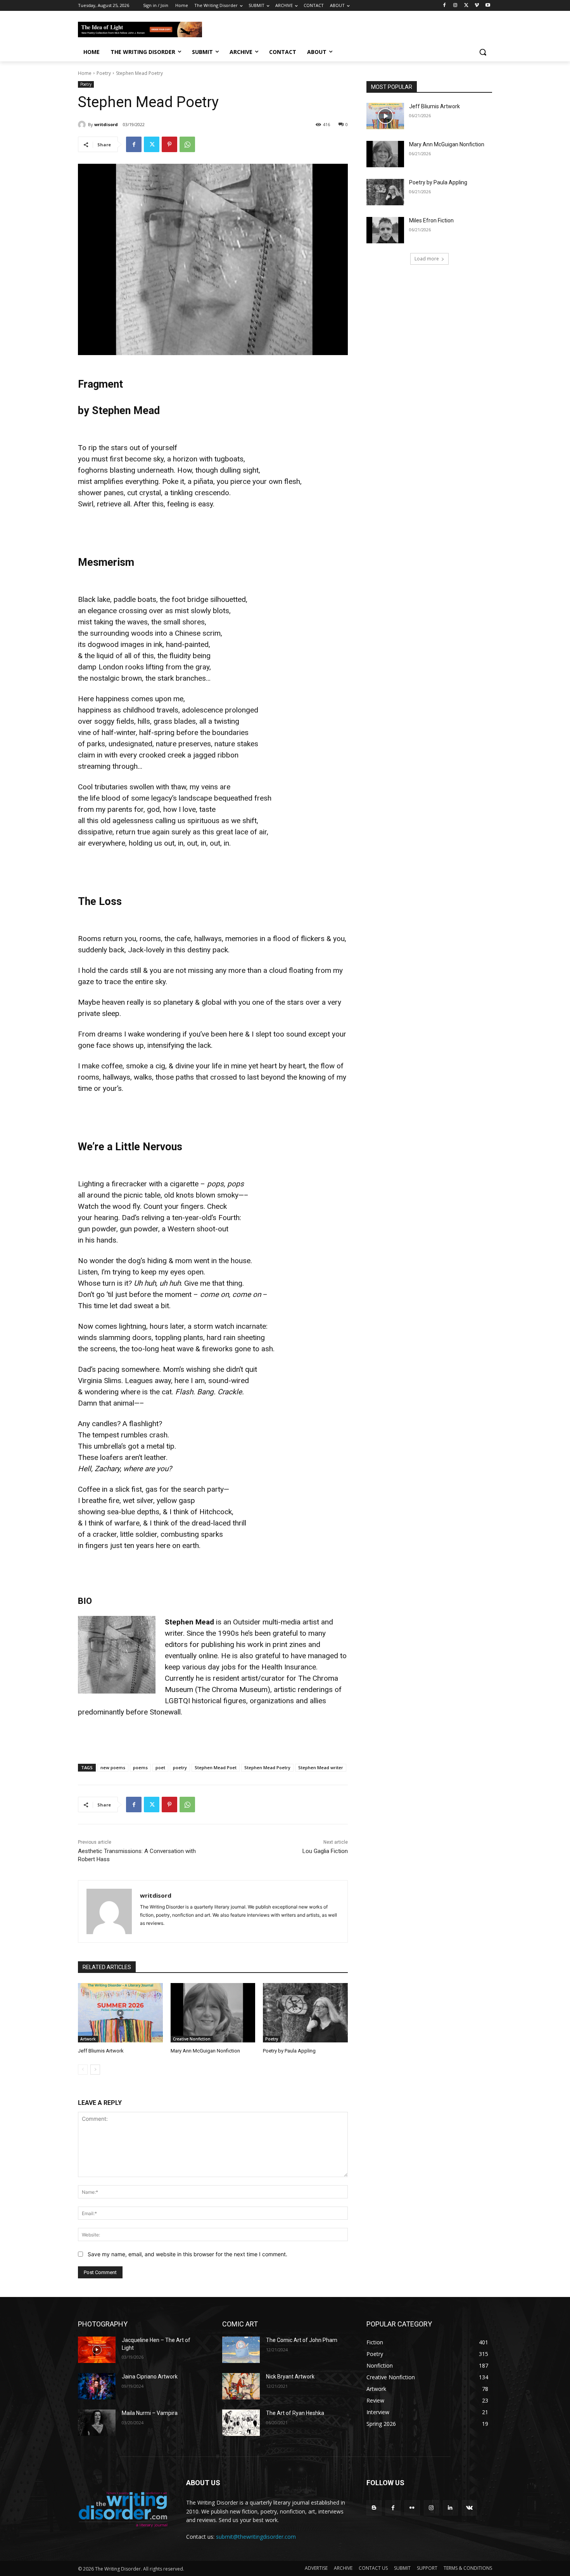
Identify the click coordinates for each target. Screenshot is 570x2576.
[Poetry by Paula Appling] (305, 2013)
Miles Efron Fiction (431, 220)
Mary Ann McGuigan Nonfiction (205, 2051)
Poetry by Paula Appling (289, 2051)
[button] (483, 52)
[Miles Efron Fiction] (385, 230)
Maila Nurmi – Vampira (150, 2413)
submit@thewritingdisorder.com (256, 2537)
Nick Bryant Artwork (290, 2377)
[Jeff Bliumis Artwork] (120, 2013)
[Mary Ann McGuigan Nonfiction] (213, 2013)
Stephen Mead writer (321, 1767)
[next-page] (95, 2070)
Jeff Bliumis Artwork (101, 2051)
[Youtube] (488, 6)
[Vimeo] (477, 6)
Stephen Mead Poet (216, 1767)
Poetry (104, 73)
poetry (180, 1767)
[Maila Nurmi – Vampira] (97, 2423)
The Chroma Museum (232, 1689)
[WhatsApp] (187, 144)
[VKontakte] (469, 2508)
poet (160, 1767)
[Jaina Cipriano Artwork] (97, 2386)
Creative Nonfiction (192, 2039)
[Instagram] (455, 6)
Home (85, 73)
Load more (427, 259)
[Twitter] (466, 6)
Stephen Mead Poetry (267, 1767)
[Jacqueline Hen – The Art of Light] (97, 2350)
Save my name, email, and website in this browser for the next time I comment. (187, 2254)
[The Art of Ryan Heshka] (241, 2423)
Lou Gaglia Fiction (325, 1851)
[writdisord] (83, 125)
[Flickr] (412, 2508)
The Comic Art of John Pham (302, 2340)
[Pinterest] (169, 144)
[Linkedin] (450, 2508)
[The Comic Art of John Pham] (241, 2350)
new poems (113, 1767)
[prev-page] (83, 2070)
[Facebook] (445, 6)
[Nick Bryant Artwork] (241, 2386)
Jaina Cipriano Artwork (150, 2377)
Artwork (88, 2039)
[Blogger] (374, 2508)
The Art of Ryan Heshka (295, 2413)
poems (140, 1767)
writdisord (106, 124)
